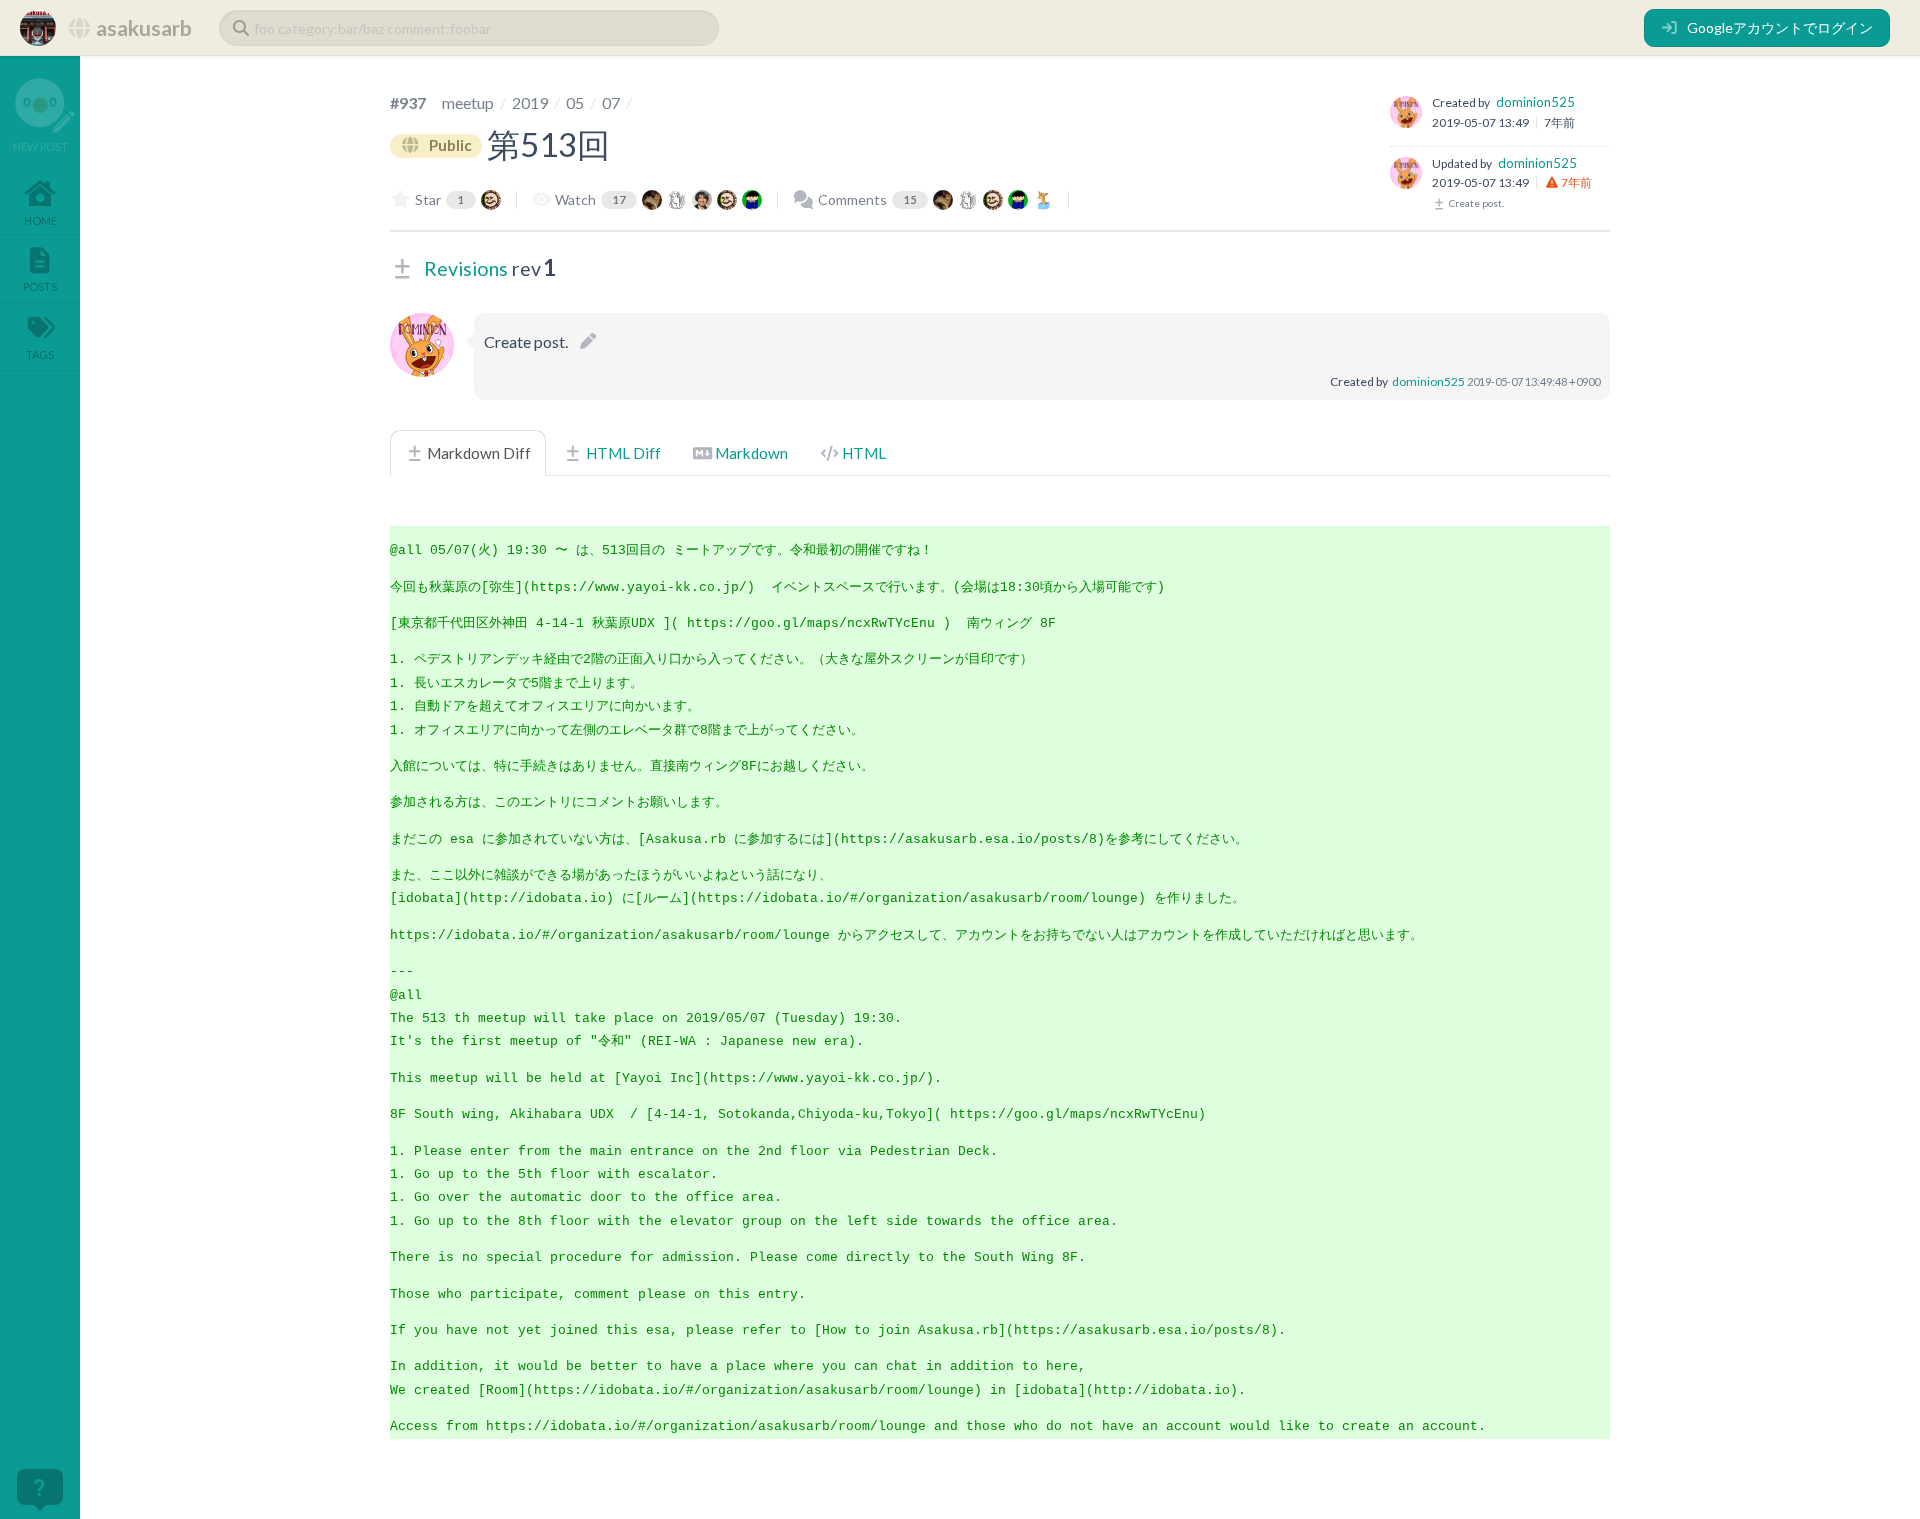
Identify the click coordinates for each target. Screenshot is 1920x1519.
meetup (468, 102)
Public (449, 145)
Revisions (466, 268)
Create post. (1475, 203)
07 (611, 102)
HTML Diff (622, 453)
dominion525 (1535, 102)
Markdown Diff (477, 453)
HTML (862, 453)
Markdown (750, 453)
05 (575, 102)
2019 (530, 102)
